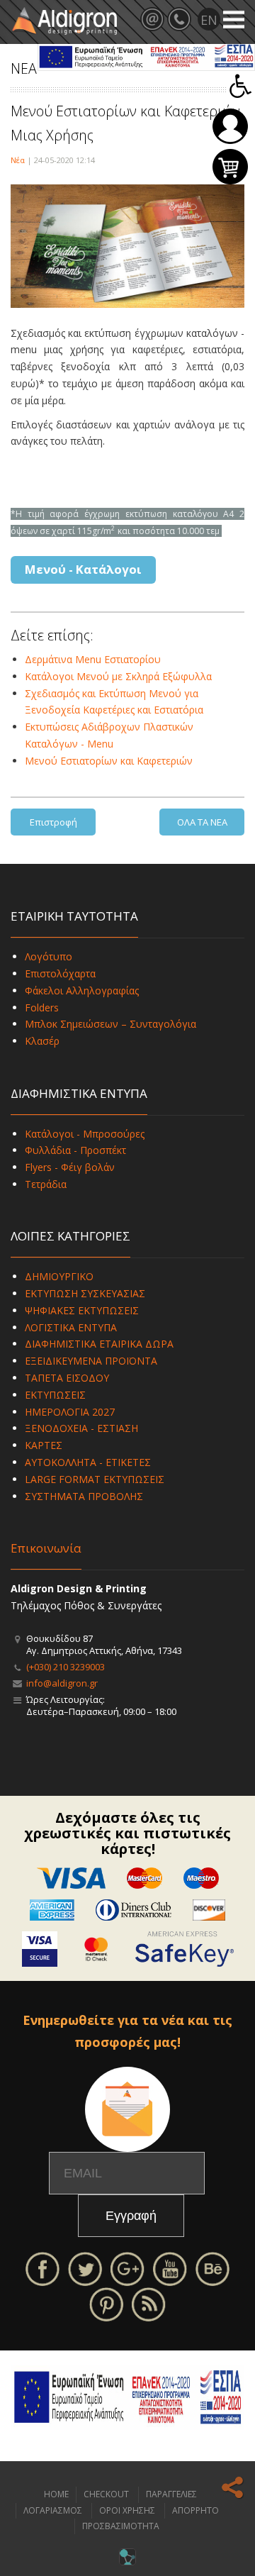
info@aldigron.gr (62, 1683)
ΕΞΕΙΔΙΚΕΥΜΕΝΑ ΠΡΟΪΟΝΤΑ (91, 1361)
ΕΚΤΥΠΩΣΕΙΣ (55, 1395)
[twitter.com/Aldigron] (85, 2268)
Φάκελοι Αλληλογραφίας (82, 990)
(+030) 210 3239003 (66, 1667)
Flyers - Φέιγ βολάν (70, 1167)
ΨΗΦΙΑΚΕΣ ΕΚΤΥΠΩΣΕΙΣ (82, 1310)
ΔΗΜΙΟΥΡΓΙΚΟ (59, 1276)
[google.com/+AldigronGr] (127, 2268)
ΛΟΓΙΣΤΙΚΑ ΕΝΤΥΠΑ (71, 1327)
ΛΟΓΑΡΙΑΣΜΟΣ (53, 2510)
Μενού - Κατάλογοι (83, 569)
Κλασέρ (42, 1041)
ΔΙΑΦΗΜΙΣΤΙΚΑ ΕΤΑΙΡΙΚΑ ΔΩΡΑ (99, 1344)
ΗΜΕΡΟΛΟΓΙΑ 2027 (70, 1412)
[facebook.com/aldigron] (42, 2268)
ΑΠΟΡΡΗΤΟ (195, 2510)
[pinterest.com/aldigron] (106, 2303)
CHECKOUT (106, 2494)
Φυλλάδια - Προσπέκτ (75, 1150)
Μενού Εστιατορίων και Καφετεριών (109, 761)
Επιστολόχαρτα (60, 973)
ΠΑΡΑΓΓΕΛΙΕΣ (171, 2494)
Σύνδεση (230, 126)
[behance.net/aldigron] (212, 2268)
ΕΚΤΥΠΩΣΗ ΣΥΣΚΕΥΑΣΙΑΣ (85, 1293)
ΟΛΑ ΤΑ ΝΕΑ (202, 822)
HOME (56, 2494)
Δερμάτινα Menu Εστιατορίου (93, 659)
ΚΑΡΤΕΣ (44, 1445)
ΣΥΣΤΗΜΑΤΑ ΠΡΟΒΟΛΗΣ (84, 1496)
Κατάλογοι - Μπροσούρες (85, 1134)
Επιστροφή (53, 822)
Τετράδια (46, 1184)
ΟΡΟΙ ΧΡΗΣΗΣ (127, 2510)
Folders (42, 1007)
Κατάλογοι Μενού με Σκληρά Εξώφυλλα (118, 676)
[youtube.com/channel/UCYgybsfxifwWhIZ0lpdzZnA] (170, 2268)
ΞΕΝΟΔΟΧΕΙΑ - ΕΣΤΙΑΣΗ (81, 1428)
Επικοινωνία (46, 1548)
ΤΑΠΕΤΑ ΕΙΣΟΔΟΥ (67, 1378)
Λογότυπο (49, 956)
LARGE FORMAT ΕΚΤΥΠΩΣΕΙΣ (95, 1479)
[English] (209, 19)
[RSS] (149, 2303)
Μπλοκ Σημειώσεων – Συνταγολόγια (110, 1024)
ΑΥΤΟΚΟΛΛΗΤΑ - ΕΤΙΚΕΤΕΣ (88, 1462)
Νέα (18, 160)
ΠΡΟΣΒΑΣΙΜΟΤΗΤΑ (121, 2526)
